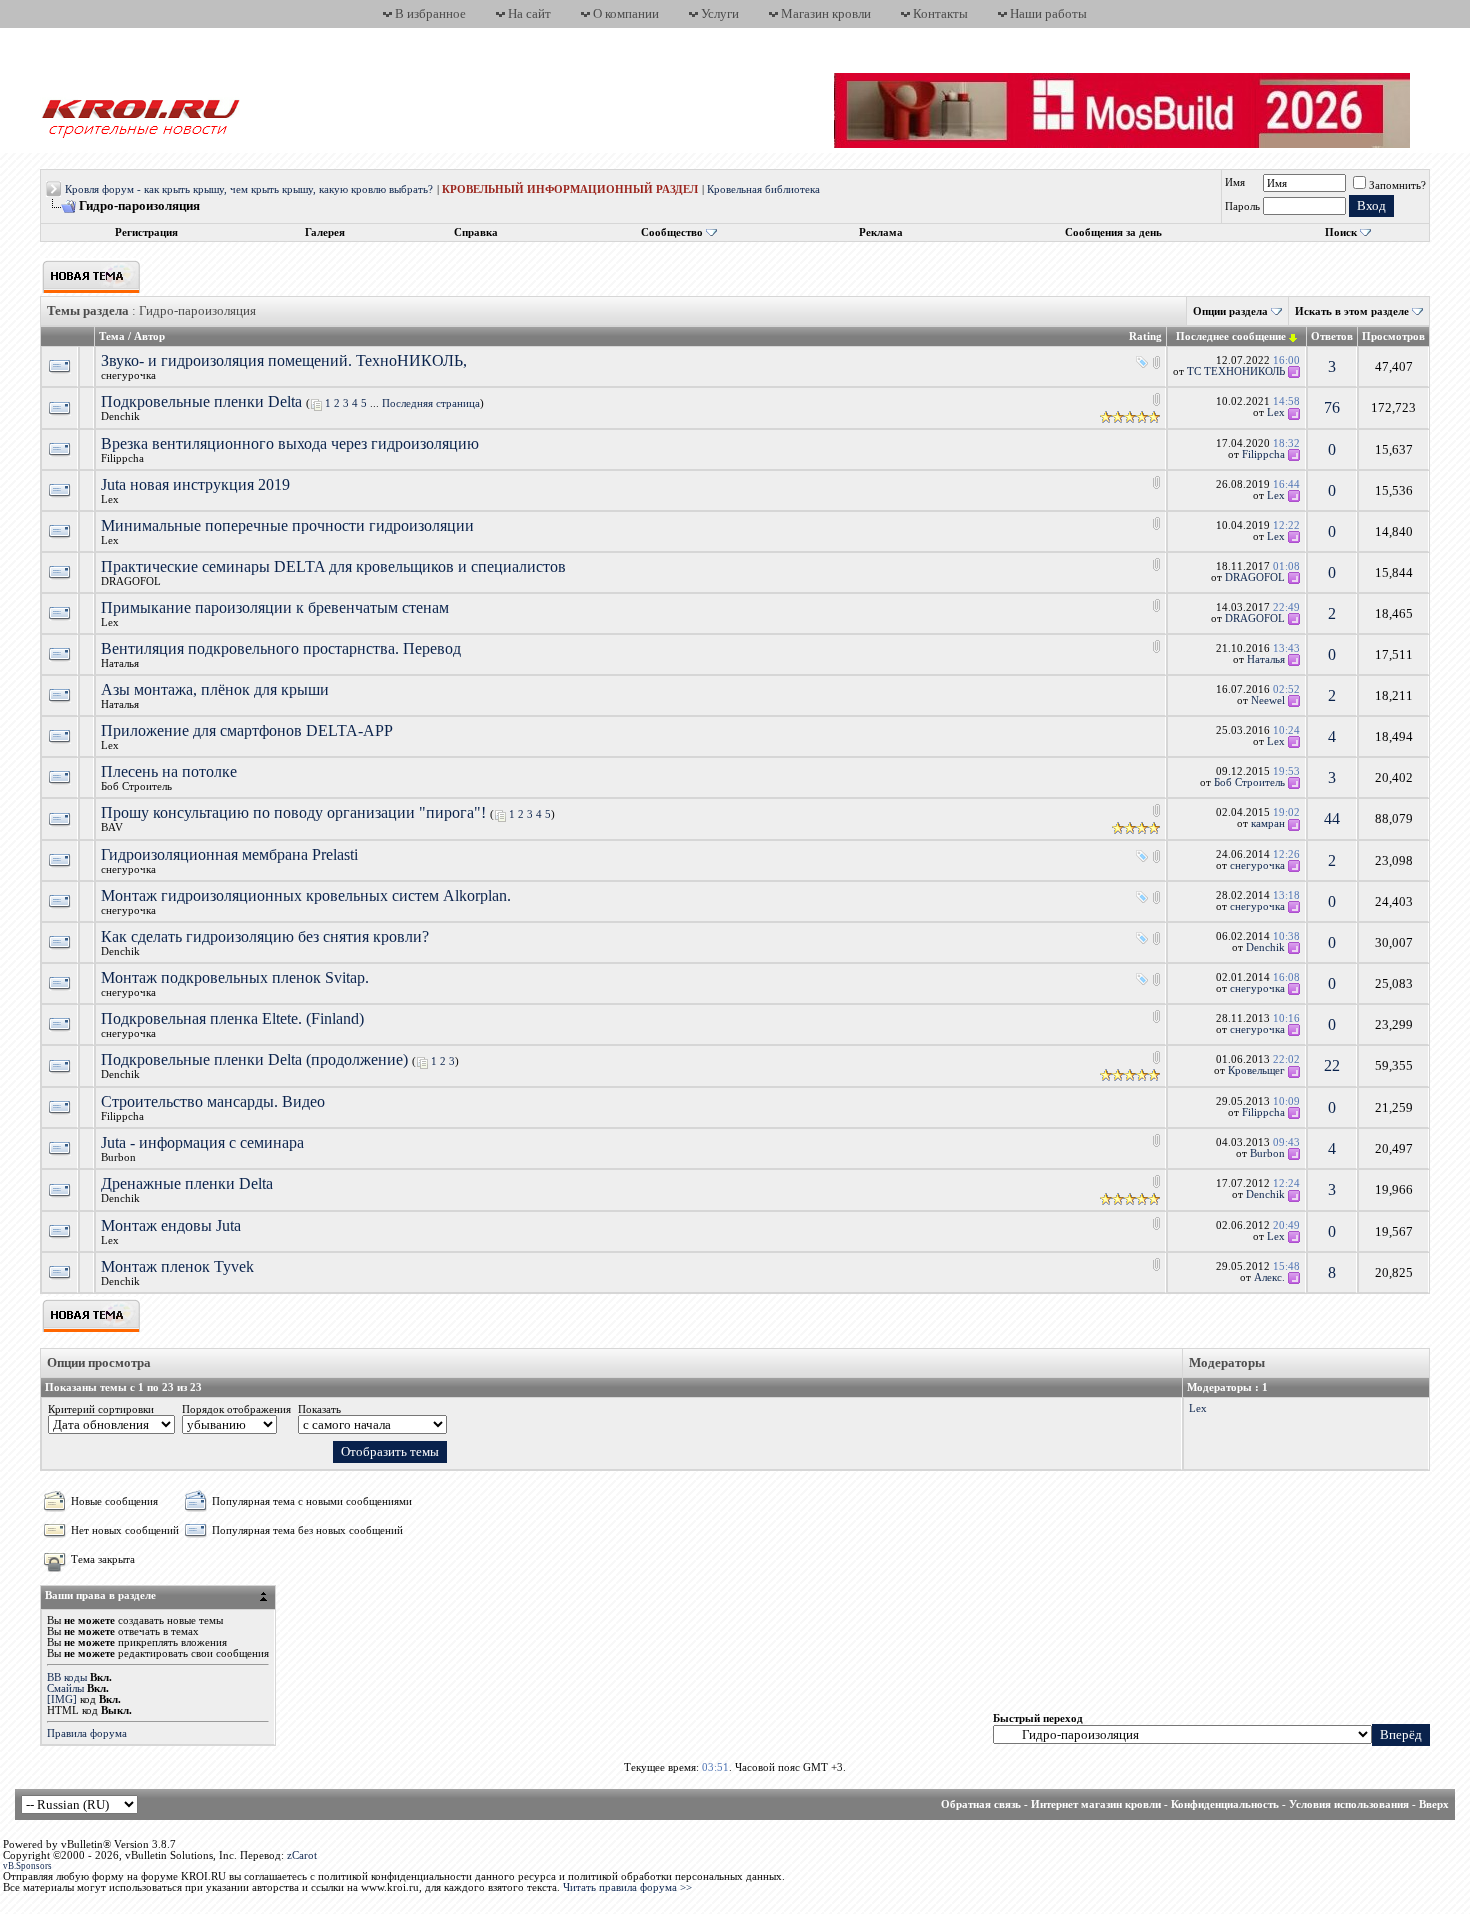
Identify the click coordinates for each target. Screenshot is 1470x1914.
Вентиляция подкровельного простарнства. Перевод (281, 648)
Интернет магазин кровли (1096, 1804)
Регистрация (146, 232)
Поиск (1341, 232)
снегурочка (128, 375)
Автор (149, 336)
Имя (1235, 182)
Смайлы (65, 1688)
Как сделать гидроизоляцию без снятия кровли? (265, 936)
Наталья (120, 663)
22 (1332, 1065)
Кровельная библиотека (763, 189)
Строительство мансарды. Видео (213, 1101)
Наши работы (1048, 13)
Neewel (1268, 700)
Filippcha (122, 458)
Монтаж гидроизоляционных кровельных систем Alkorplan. (306, 895)
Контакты (940, 13)
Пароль (1242, 206)
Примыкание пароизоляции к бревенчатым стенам (275, 607)
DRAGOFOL (131, 581)
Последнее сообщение (1231, 336)
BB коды (67, 1677)
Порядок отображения (236, 1409)
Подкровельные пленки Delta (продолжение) (254, 1059)
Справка (476, 232)
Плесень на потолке (169, 771)
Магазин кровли (826, 13)
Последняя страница (431, 403)
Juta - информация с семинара (202, 1142)
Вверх (1434, 1804)
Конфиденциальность (1225, 1804)
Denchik (120, 416)
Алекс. (1269, 1277)
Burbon (118, 1157)
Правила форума (87, 1733)
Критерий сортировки (101, 1409)
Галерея (325, 232)
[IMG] (62, 1699)
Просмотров (1393, 336)
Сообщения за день (1113, 232)
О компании (626, 13)
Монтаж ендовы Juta (171, 1225)
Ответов (1332, 336)
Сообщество (672, 232)
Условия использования (1349, 1804)
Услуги (720, 13)
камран (1268, 823)
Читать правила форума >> (627, 1887)
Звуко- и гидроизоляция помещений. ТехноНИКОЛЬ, (284, 360)
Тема (112, 336)
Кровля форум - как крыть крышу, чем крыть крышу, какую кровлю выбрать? (249, 189)
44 (1332, 818)
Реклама (881, 232)
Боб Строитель (136, 786)
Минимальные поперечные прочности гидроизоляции (287, 525)
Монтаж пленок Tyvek (177, 1266)
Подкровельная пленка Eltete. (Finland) (232, 1018)
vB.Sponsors (27, 1866)
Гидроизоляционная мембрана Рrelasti (229, 854)
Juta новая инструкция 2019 (195, 484)
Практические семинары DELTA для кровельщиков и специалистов (333, 566)
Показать (319, 1409)
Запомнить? (1397, 185)
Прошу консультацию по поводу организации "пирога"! (293, 812)
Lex (1276, 412)
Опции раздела (1230, 311)
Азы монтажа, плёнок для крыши (215, 689)
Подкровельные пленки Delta (201, 401)
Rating (1145, 336)
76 (1332, 407)
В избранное (430, 13)
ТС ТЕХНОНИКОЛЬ (1236, 371)
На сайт (529, 13)
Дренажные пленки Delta (187, 1183)
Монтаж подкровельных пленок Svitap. (235, 977)
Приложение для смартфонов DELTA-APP (247, 730)
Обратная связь (981, 1804)
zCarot (302, 1855)
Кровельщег (1256, 1070)
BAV (112, 827)
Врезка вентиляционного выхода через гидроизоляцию (290, 443)
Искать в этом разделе (1352, 311)
